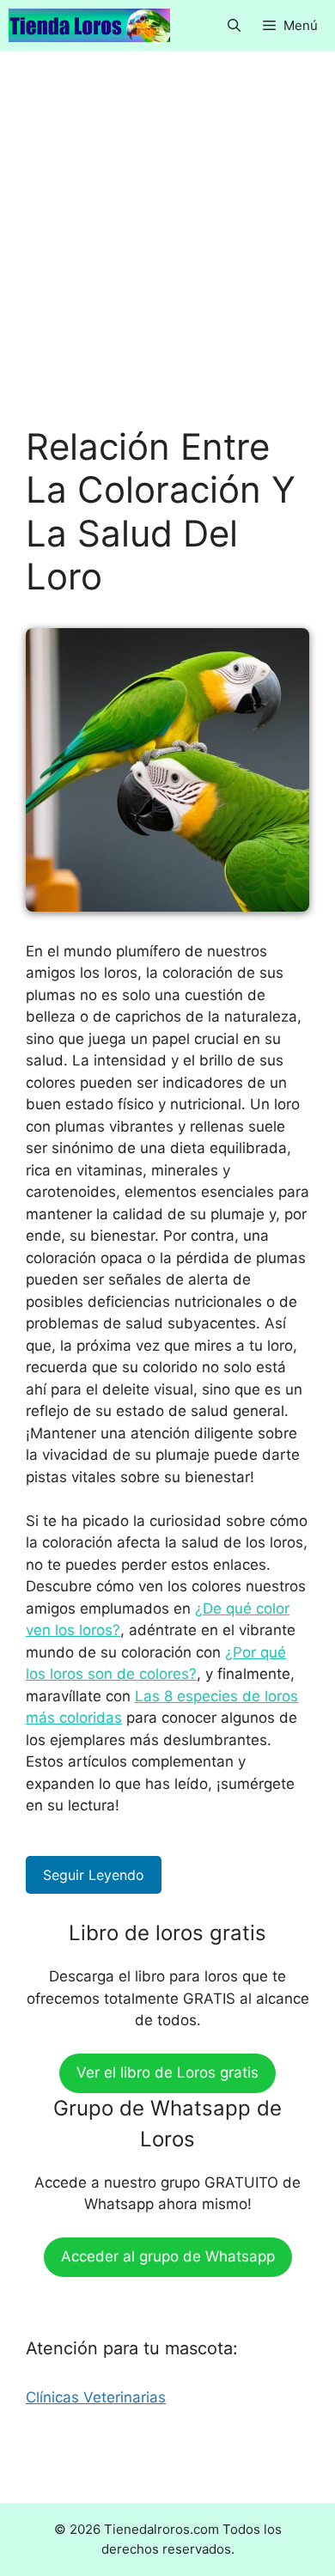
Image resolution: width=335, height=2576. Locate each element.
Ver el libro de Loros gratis (167, 2072)
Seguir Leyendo (94, 1875)
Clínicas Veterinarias (96, 2397)
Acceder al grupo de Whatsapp (168, 2256)
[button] (234, 25)
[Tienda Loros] (89, 25)
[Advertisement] (167, 251)
